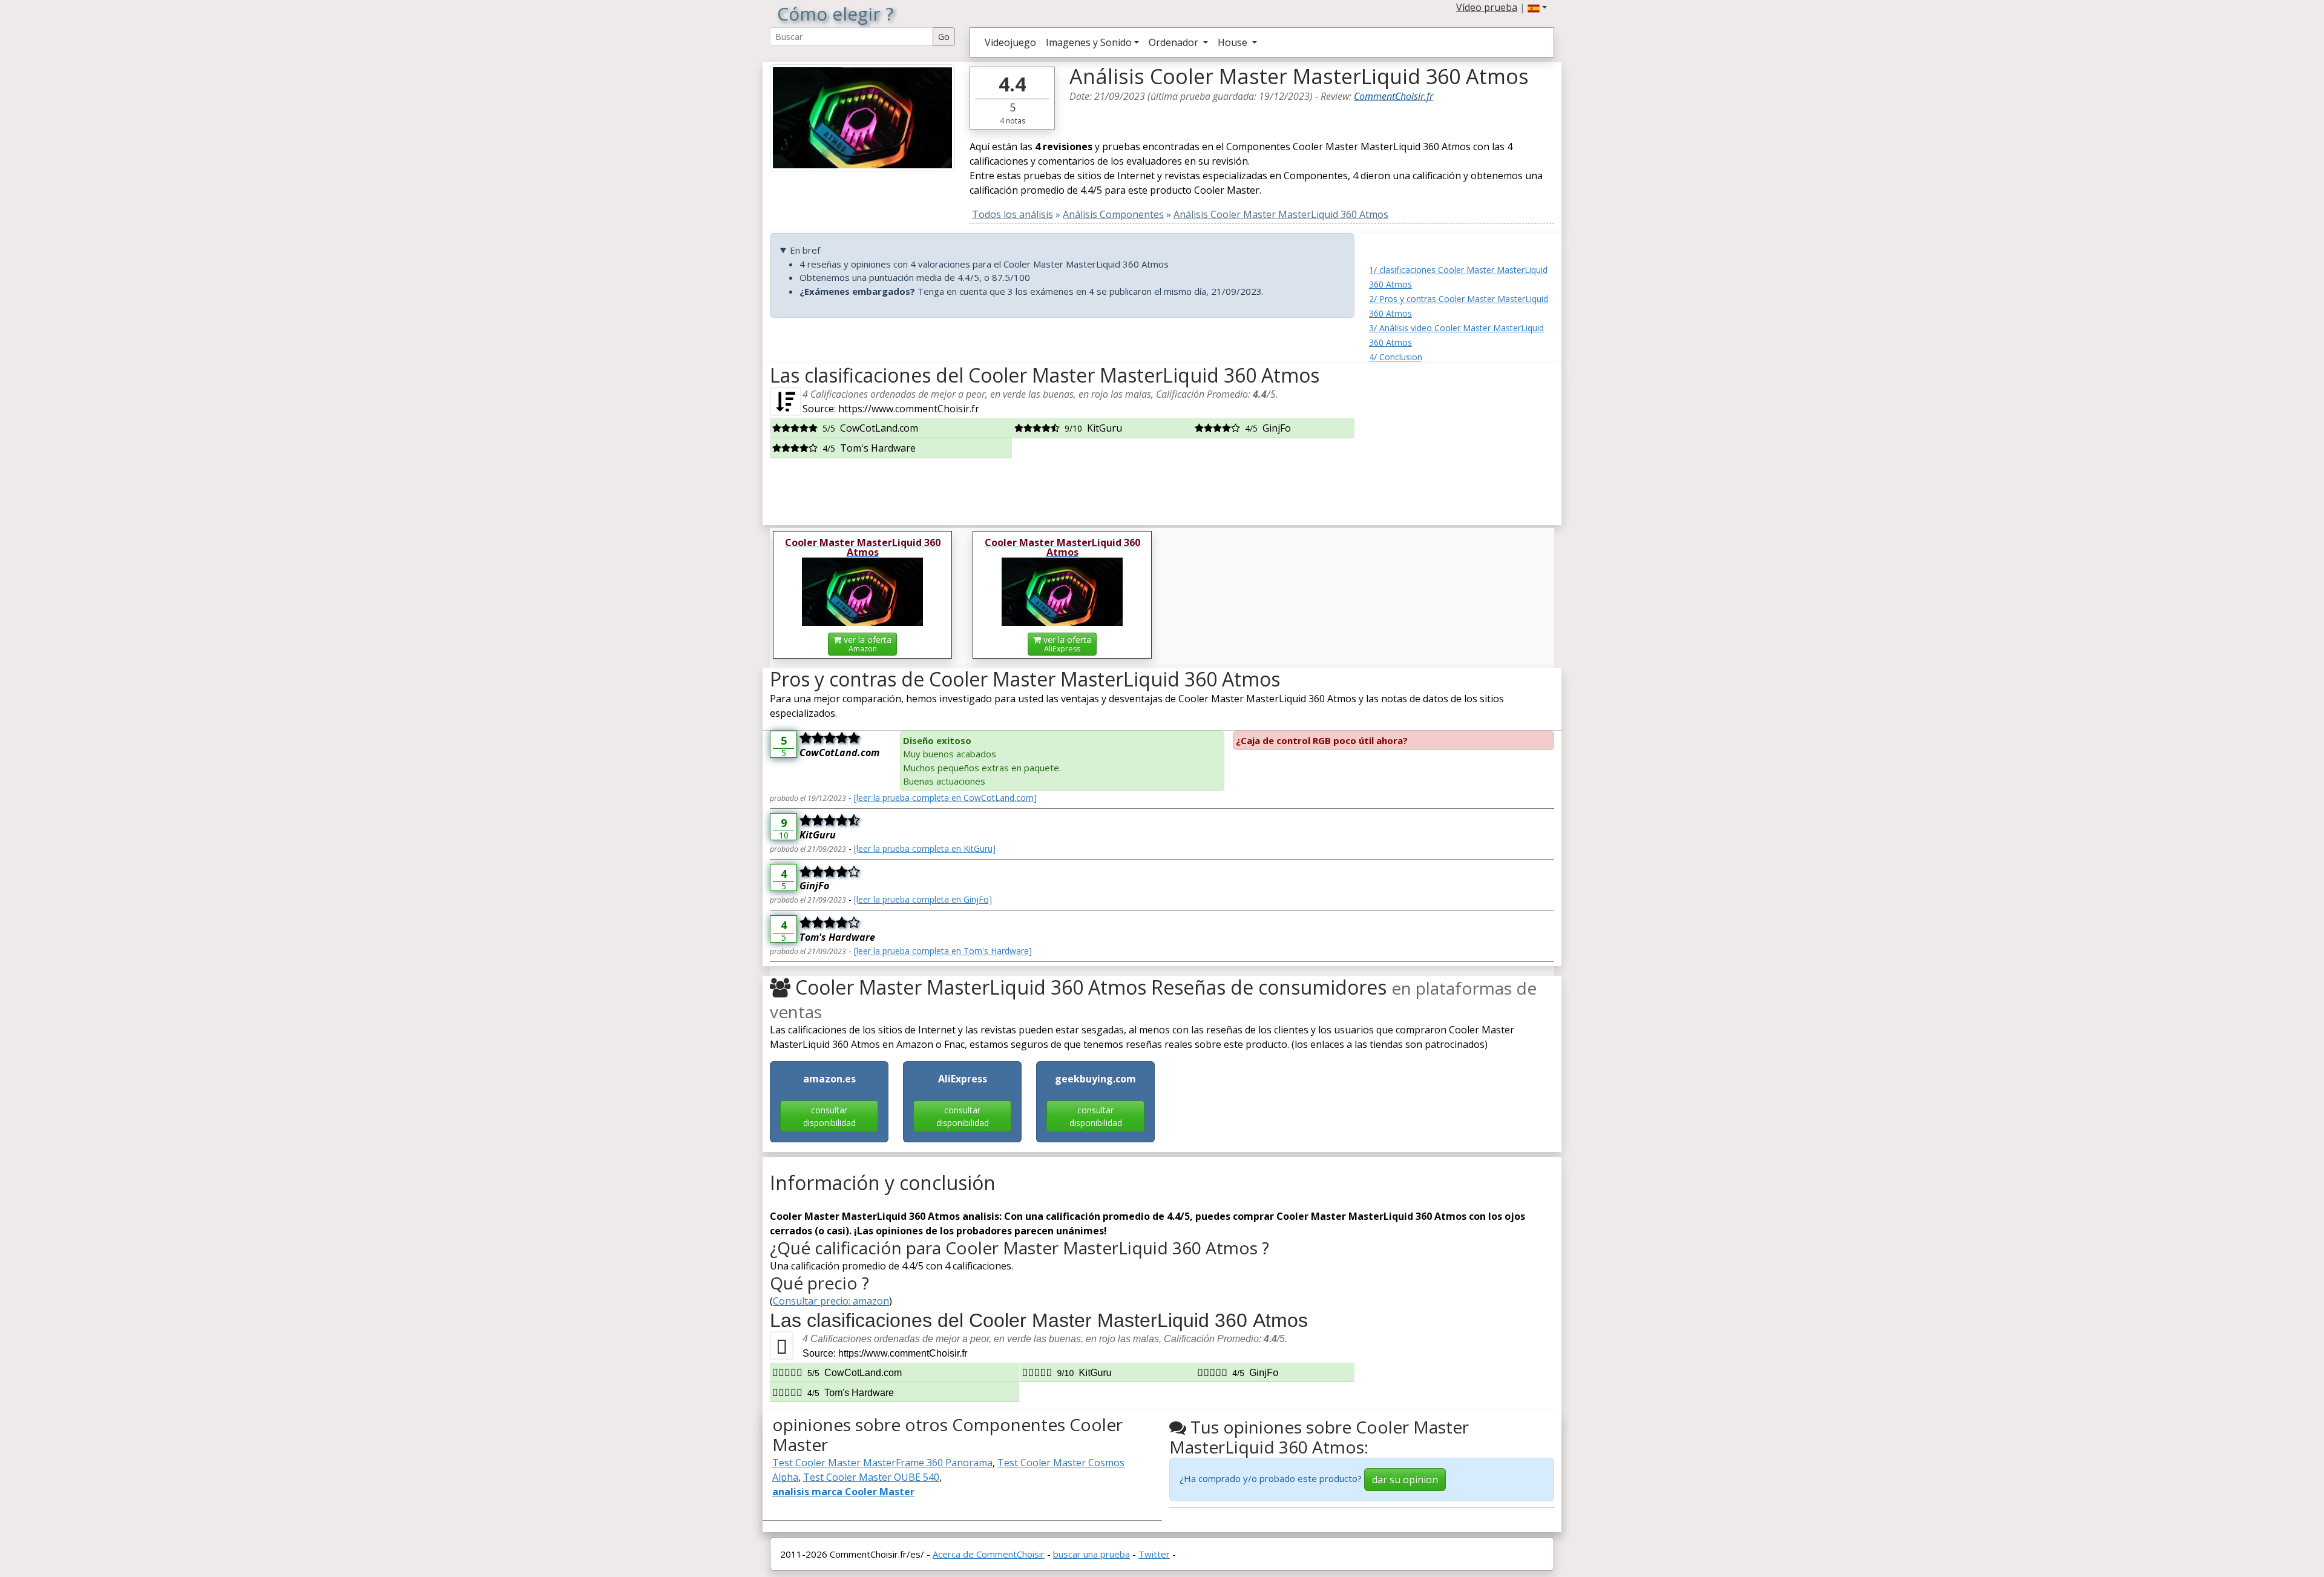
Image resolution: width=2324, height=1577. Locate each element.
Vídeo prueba (1487, 7)
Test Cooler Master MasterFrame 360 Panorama (882, 1463)
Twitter (1154, 1554)
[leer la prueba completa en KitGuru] (925, 848)
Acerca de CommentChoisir (989, 1554)
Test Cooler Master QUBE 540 (871, 1477)
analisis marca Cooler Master (843, 1492)
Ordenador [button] (1175, 42)
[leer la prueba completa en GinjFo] (923, 899)
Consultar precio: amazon (831, 1301)
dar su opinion (1405, 1480)
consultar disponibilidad (829, 1116)
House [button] (1234, 42)
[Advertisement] (1462, 440)
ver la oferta (866, 644)
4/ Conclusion (1396, 357)
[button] (1537, 7)
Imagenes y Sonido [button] (1089, 42)
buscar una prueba (1091, 1554)
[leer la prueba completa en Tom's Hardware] (943, 951)
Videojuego (1010, 42)
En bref (805, 250)
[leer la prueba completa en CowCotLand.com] (945, 798)
